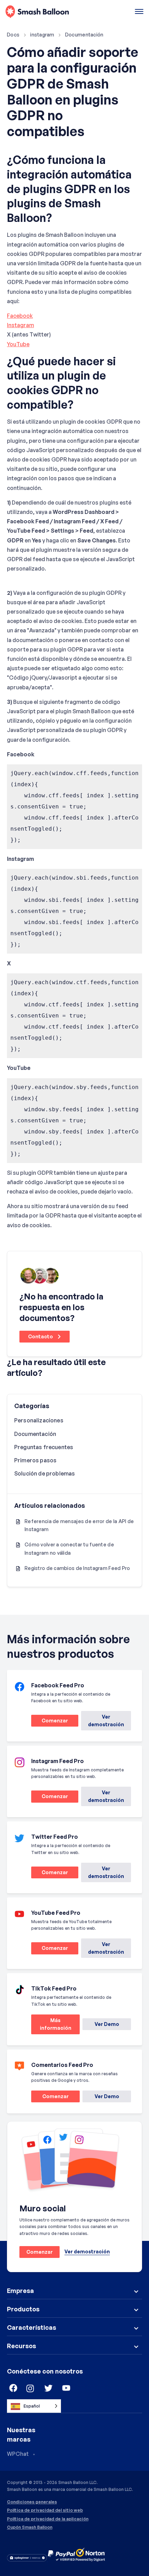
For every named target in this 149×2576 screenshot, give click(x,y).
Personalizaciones (39, 1420)
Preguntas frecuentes (44, 1447)
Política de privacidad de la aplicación (48, 2519)
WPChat (18, 2454)
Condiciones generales (32, 2502)
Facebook (20, 316)
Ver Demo (107, 2024)
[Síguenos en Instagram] (30, 2388)
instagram (42, 35)
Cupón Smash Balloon (30, 2527)
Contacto (41, 1336)
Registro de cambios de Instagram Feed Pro (77, 1568)
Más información (51, 2026)
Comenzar (50, 1722)
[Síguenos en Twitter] (49, 2388)
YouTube (18, 344)
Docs (13, 35)
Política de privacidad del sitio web (45, 2510)
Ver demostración (106, 1721)
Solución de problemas (45, 1473)
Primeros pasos (35, 1460)
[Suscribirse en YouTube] (67, 2388)
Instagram (20, 325)
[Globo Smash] (37, 12)
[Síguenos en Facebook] (12, 2388)
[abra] (139, 12)
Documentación (84, 35)
